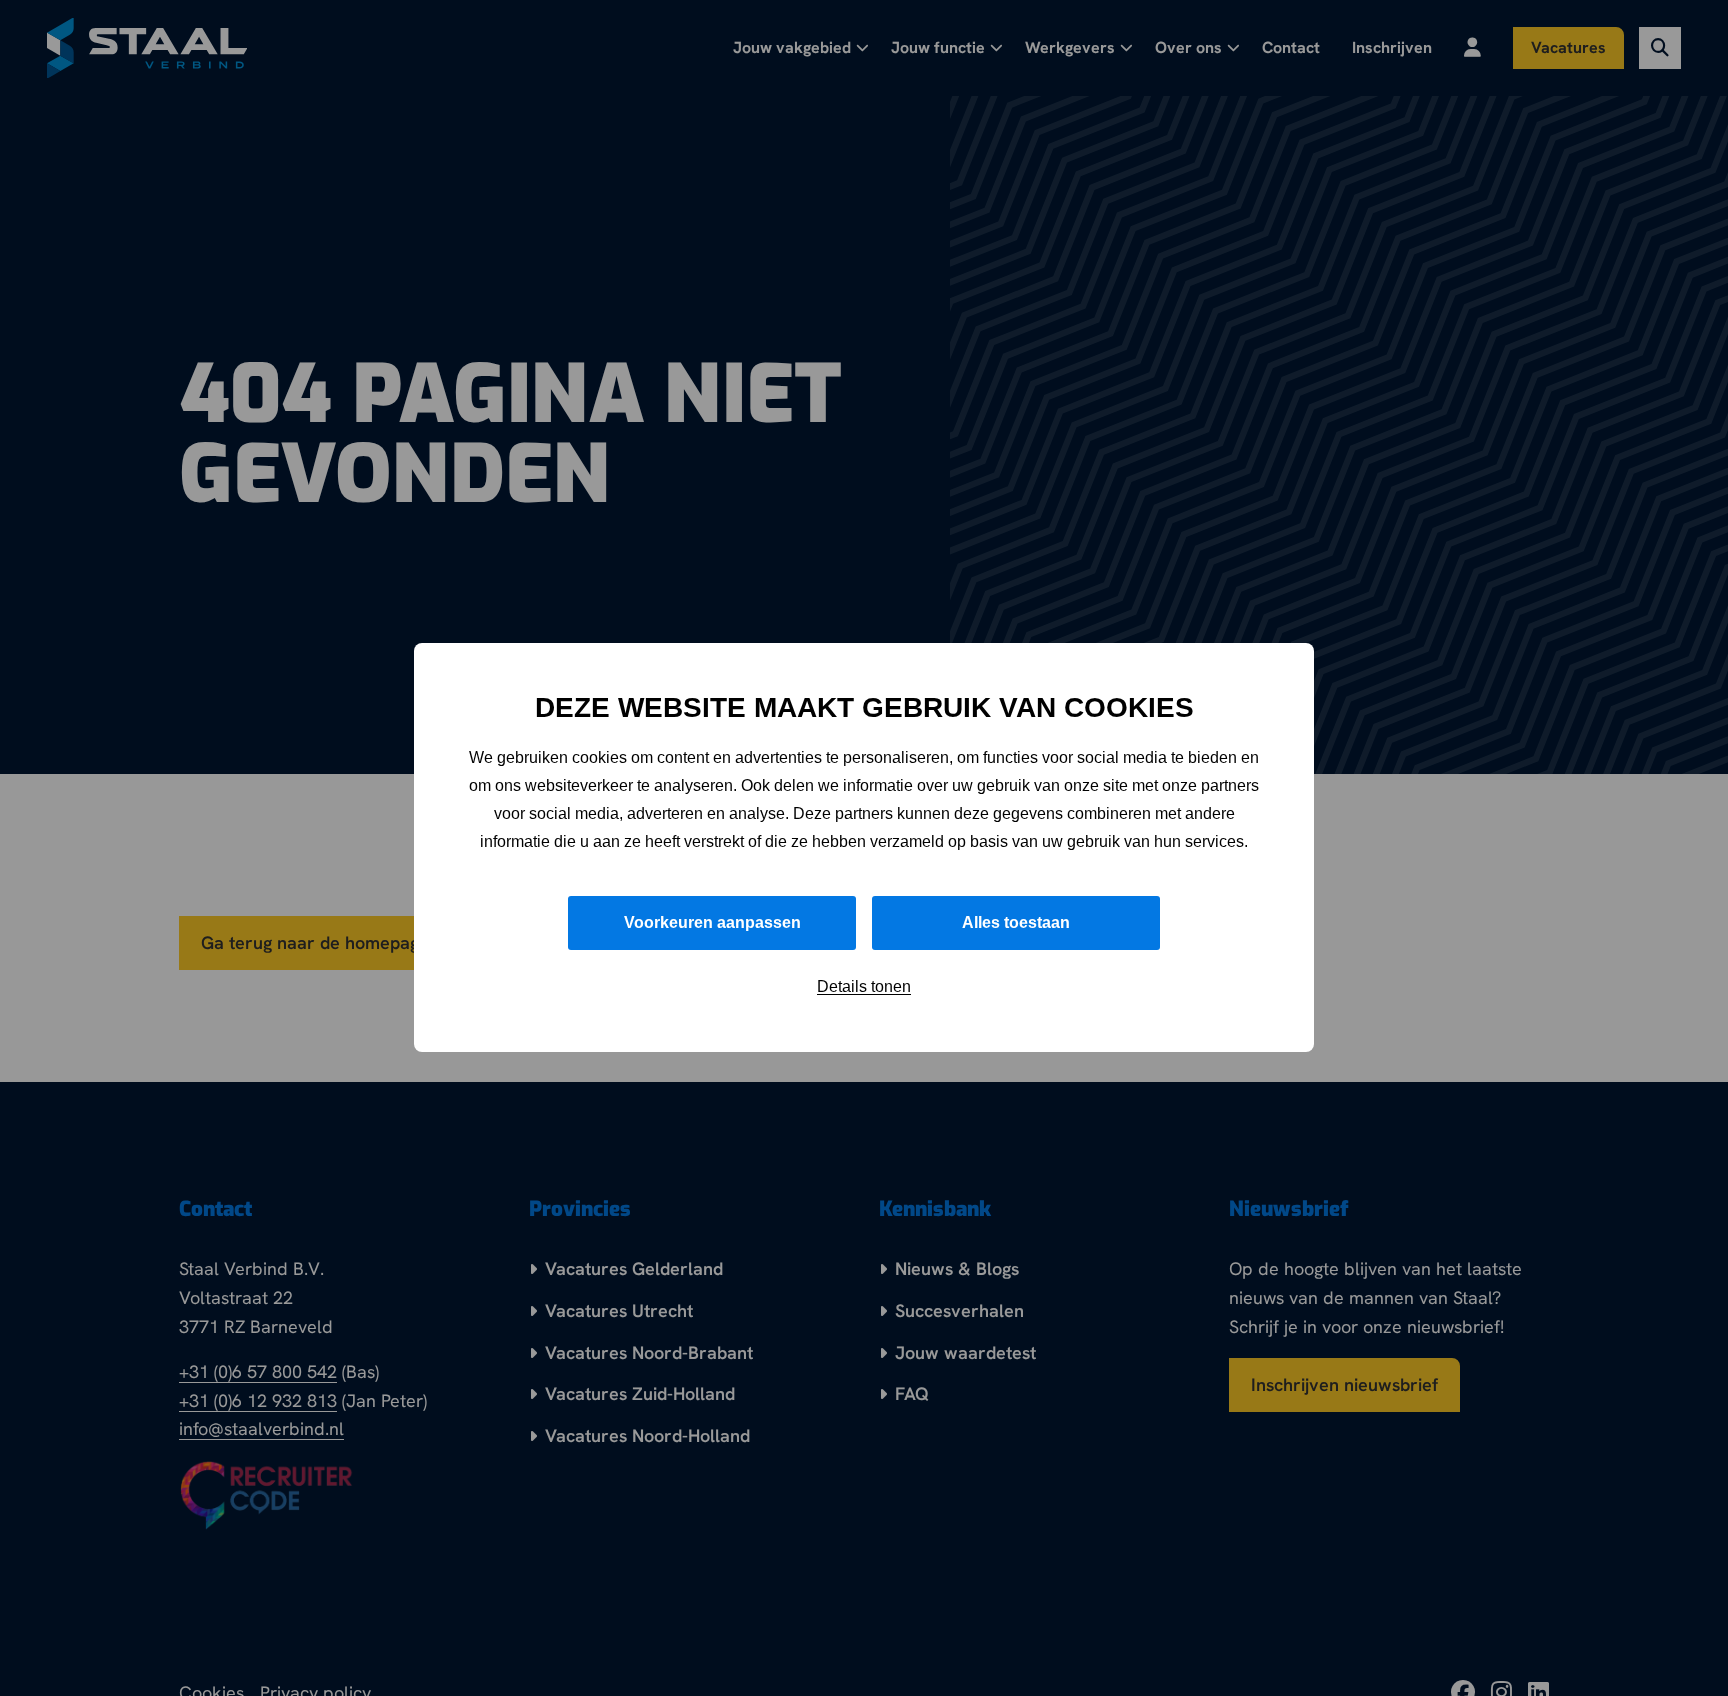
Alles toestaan (1016, 923)
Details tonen (864, 987)
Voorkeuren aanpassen (712, 923)
